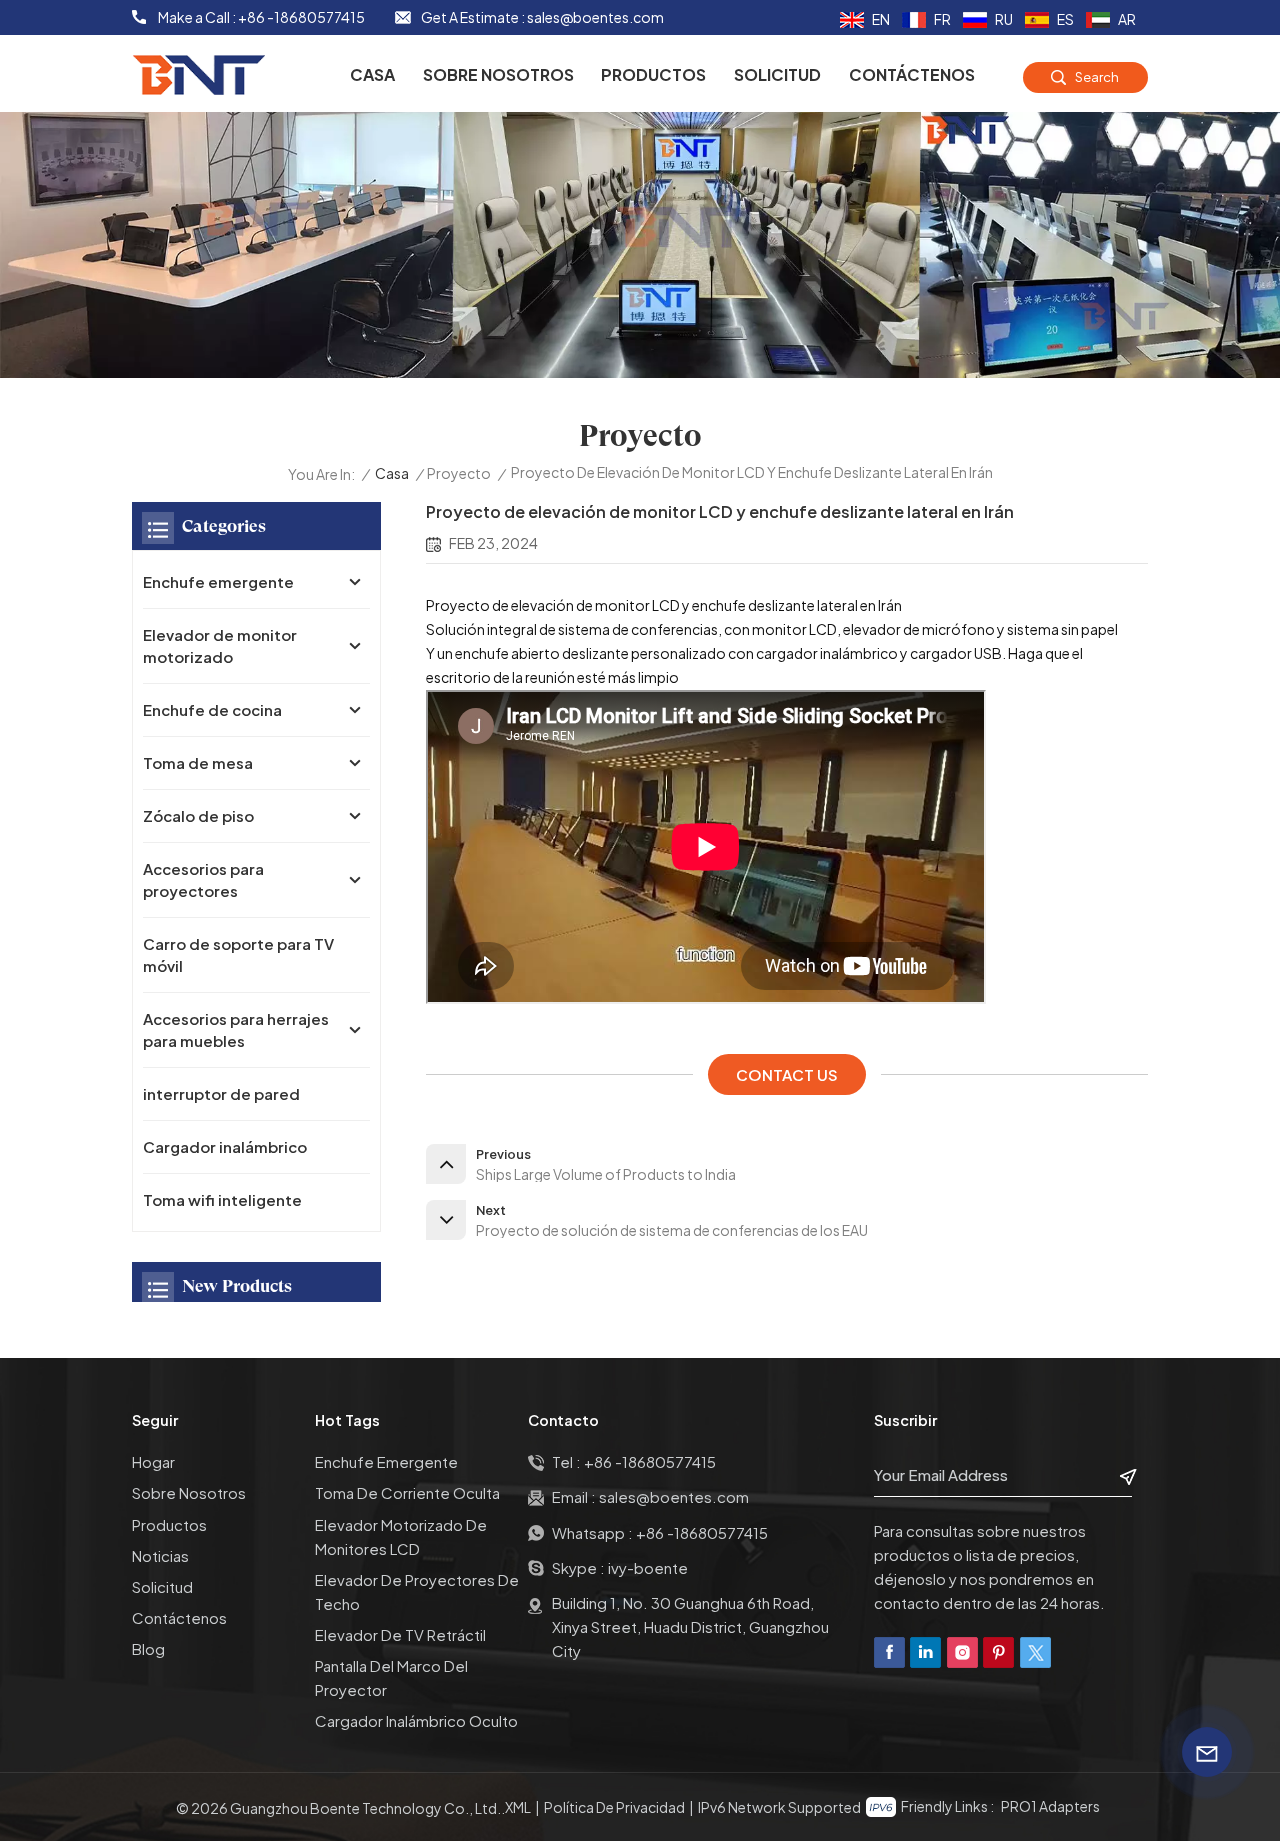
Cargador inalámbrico (225, 1146)
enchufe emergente (386, 1461)
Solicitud (777, 74)
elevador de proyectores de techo (417, 1591)
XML (518, 1807)
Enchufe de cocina (212, 709)
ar (1127, 19)
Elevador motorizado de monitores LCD (401, 1536)
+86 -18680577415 (301, 17)
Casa (372, 74)
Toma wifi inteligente (222, 1199)
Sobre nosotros (498, 74)
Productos (653, 74)
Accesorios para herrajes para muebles (236, 1029)
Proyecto (459, 473)
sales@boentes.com (595, 17)
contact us (787, 1074)
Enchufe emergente (218, 581)
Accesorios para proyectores (203, 879)
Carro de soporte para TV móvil (238, 954)
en (881, 19)
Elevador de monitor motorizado (220, 645)
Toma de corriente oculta (407, 1492)
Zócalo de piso (198, 815)
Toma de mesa (198, 762)
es (1065, 19)
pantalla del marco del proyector (391, 1677)
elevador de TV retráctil (400, 1634)
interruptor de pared (221, 1093)
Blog (148, 1648)
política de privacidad (614, 1807)
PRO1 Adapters (1050, 1806)
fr (942, 19)
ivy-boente (648, 1567)
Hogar (153, 1461)
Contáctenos (912, 74)
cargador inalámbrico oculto (416, 1720)
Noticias (160, 1555)
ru (1004, 19)
